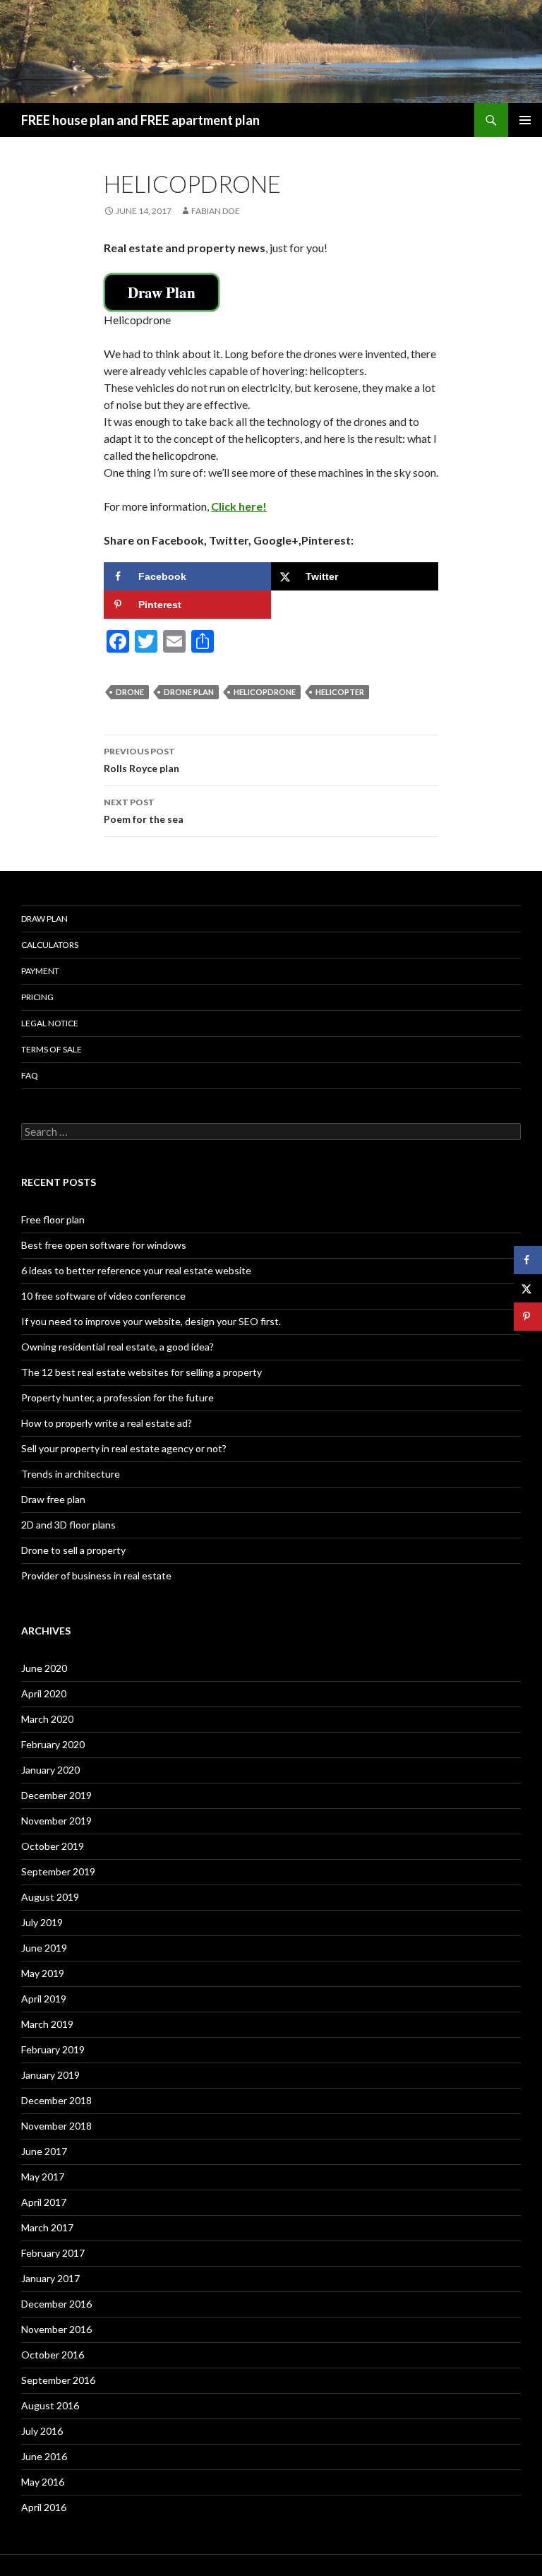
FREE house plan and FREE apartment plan (140, 120)
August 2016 (50, 2405)
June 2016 (44, 2456)
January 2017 (50, 2278)
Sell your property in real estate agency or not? (124, 1448)
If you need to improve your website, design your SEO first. (151, 1321)
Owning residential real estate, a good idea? (118, 1347)
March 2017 (47, 2227)
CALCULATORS (50, 945)
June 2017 (44, 2151)
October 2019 (53, 1846)
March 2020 (47, 1719)
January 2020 (50, 1770)
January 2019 (50, 2075)
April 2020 (44, 1693)
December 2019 (56, 1795)
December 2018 (56, 2100)
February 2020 (53, 1744)
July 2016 (42, 2431)
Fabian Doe (216, 211)
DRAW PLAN (44, 919)
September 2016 (58, 2380)
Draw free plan (53, 1499)
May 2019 (43, 1973)
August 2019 (50, 1897)
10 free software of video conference (103, 1296)
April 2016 (44, 2507)
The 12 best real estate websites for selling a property (141, 1372)
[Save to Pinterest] (528, 1317)
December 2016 (56, 2304)
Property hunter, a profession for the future (118, 1397)
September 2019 (58, 1871)
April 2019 (44, 1999)
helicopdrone (265, 692)
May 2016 (43, 2482)
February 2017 (53, 2253)
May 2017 (43, 2177)
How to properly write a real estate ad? (107, 1423)
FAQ (30, 1075)
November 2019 (56, 1821)
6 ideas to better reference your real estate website (136, 1270)
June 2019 (44, 1948)
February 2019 (53, 2049)
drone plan (189, 692)
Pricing (37, 997)
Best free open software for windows (104, 1245)
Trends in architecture (71, 1474)
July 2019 (42, 1922)
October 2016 (53, 2355)
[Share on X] (528, 1288)
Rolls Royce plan (141, 760)
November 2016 (56, 2329)
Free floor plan (53, 1219)
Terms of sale (52, 1049)
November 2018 (56, 2126)
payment (40, 971)
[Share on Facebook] (528, 1260)
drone (130, 692)
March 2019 (47, 2024)
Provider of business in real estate (96, 1575)
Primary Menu (525, 120)
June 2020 (44, 1668)
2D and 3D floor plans (68, 1525)
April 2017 (44, 2202)
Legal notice (50, 1023)
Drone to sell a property (73, 1550)
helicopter (340, 692)
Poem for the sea (144, 811)
